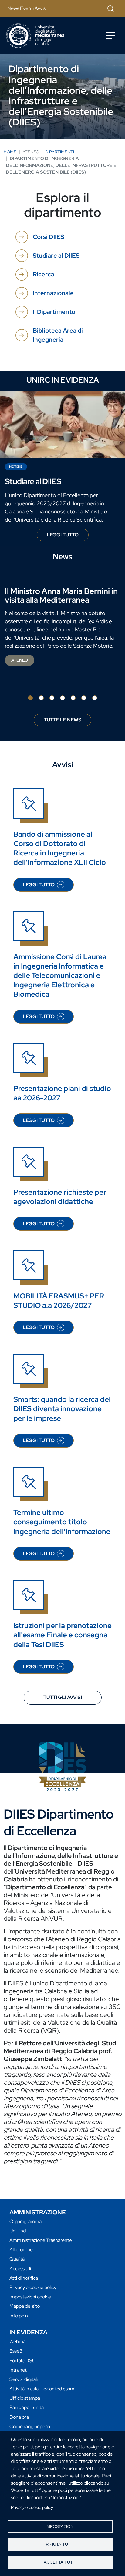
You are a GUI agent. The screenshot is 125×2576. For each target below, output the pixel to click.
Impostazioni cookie (30, 2297)
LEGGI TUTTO (68, 536)
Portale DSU (22, 2361)
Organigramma (25, 2221)
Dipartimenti (60, 152)
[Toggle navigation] (110, 36)
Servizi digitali (24, 2379)
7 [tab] (95, 698)
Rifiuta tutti (60, 2544)
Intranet (18, 2370)
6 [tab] (84, 698)
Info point (20, 2316)
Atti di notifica (24, 2278)
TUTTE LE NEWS (62, 720)
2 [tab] (41, 698)
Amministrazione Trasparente (41, 2240)
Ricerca (44, 274)
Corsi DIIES (48, 237)
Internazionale (53, 293)
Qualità (17, 2259)
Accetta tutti (60, 2562)
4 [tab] (62, 698)
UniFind (18, 2231)
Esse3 (16, 2351)
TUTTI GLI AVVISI (63, 1697)
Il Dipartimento (54, 312)
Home (10, 152)
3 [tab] (52, 698)
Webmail (18, 2342)
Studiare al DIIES (56, 256)
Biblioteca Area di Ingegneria (58, 335)
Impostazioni (60, 2526)
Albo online (21, 2250)
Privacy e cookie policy (32, 2507)
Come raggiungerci (30, 2426)
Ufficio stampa (25, 2398)
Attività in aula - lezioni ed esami (42, 2389)
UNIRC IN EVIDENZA (63, 380)
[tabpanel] (62, 627)
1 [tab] (30, 698)
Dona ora (19, 2417)
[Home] (35, 36)
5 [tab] (73, 698)
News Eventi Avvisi (27, 8)
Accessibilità (22, 2269)
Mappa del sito (25, 2306)
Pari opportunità (27, 2407)
